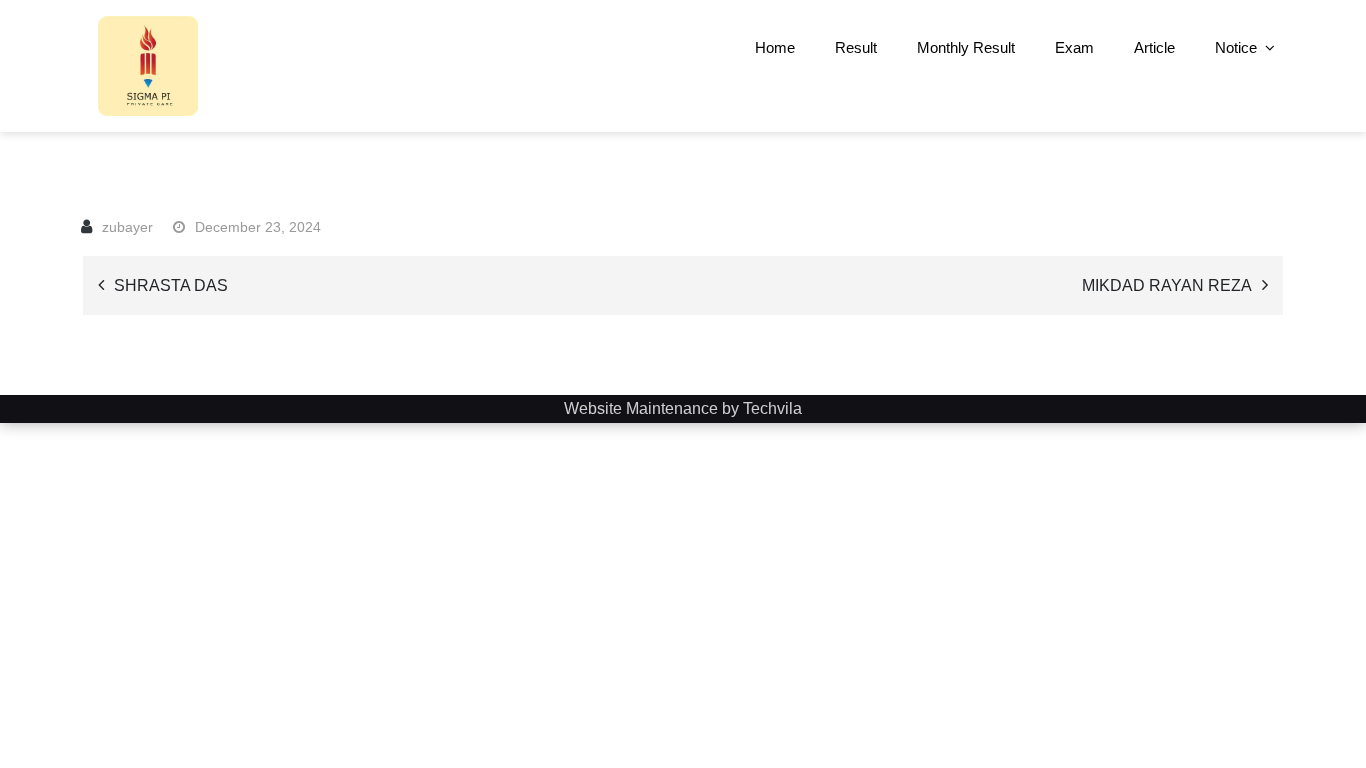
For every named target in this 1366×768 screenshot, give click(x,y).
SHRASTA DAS (171, 285)
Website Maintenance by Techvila (683, 408)
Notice (1236, 47)
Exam (1074, 47)
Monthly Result (966, 47)
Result (856, 47)
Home (775, 47)
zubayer (127, 227)
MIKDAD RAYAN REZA (1167, 285)
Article (1154, 47)
